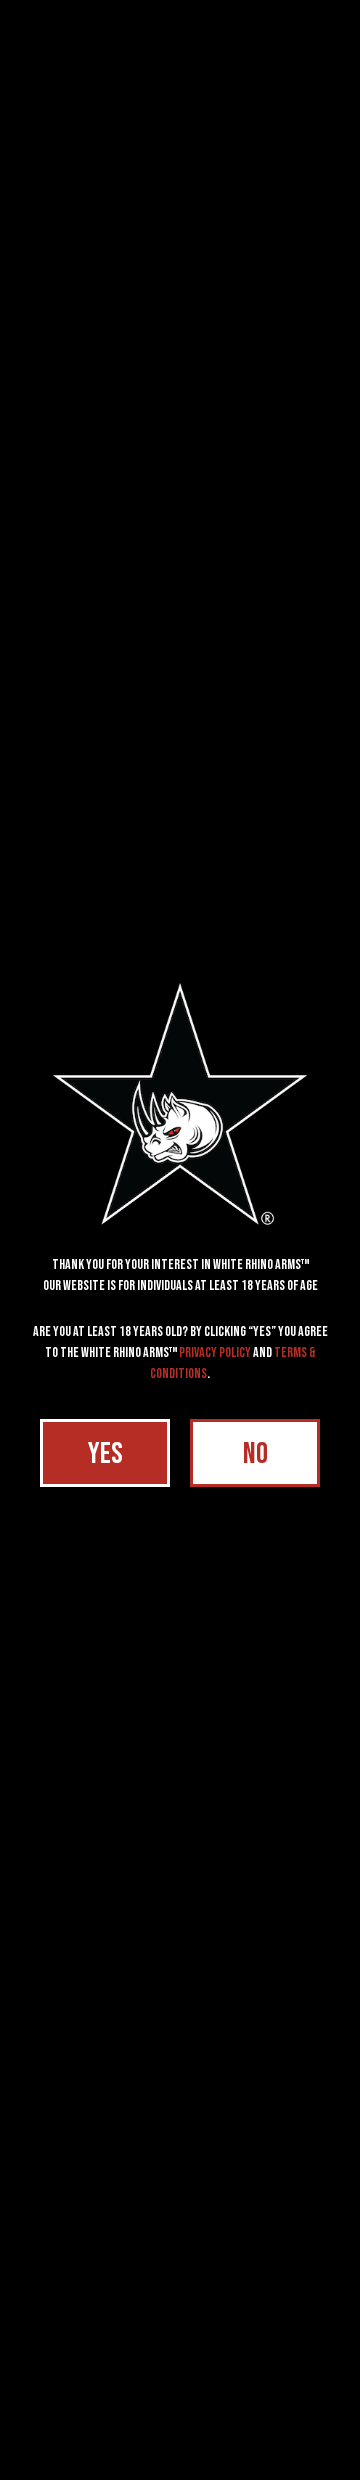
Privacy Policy (215, 1352)
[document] (180, 1240)
